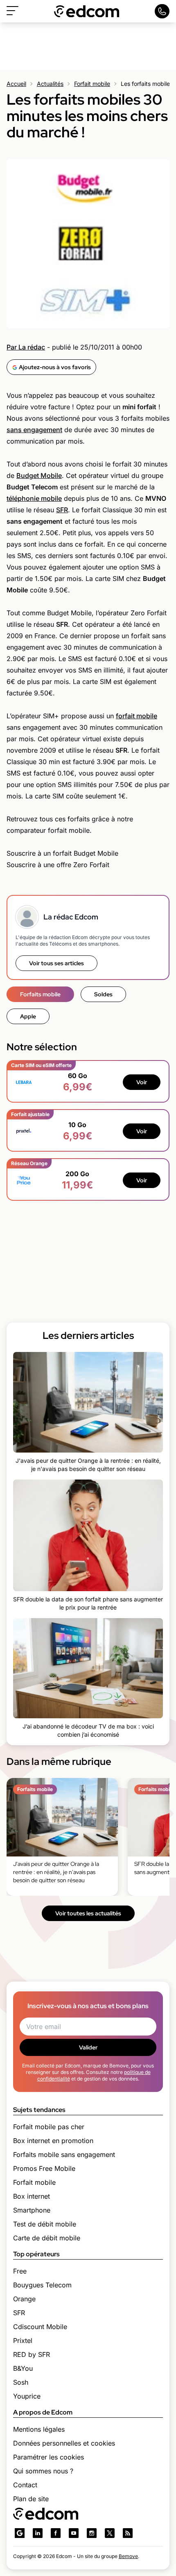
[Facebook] (56, 2533)
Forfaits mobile (40, 994)
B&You (23, 2368)
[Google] (20, 2533)
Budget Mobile (39, 475)
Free (20, 2271)
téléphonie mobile (34, 498)
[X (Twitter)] (110, 2533)
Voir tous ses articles (56, 963)
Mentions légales (39, 2429)
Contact (25, 2485)
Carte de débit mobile (47, 2238)
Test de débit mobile (45, 2224)
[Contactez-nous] (162, 11)
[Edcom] (87, 11)
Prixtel (23, 2341)
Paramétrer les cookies (49, 2457)
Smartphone (32, 2210)
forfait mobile (137, 716)
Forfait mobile (92, 84)
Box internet (32, 2196)
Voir (142, 1082)
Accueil (16, 84)
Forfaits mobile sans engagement (64, 2155)
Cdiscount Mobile (40, 2327)
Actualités (50, 84)
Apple (28, 1016)
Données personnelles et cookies (64, 2443)
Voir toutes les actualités (88, 1913)
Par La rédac (26, 347)
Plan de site (31, 2499)
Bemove (128, 2556)
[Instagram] (92, 2533)
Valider (88, 2047)
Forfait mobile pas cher (49, 2127)
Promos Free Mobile (44, 2168)
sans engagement (34, 430)
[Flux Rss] (128, 2533)
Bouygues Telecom (42, 2285)
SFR (62, 510)
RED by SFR (32, 2354)
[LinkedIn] (38, 2533)
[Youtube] (74, 2533)
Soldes (103, 994)
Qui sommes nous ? (43, 2471)
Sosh (21, 2382)
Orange (24, 2299)
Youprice (27, 2396)
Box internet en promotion (53, 2141)
